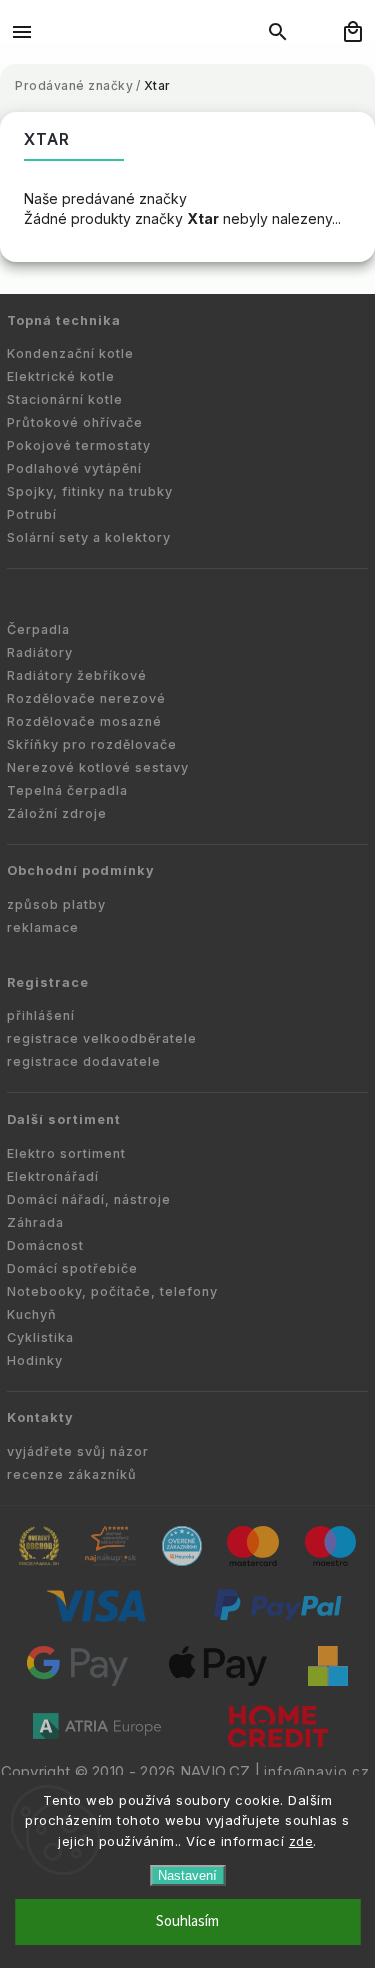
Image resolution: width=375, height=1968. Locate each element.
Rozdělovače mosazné (84, 721)
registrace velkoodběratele (102, 1038)
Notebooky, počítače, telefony (112, 1291)
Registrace (48, 982)
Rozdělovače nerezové (86, 698)
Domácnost (45, 1245)
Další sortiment (64, 1119)
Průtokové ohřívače (75, 422)
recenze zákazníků (72, 1474)
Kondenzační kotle (70, 353)
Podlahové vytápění (74, 468)
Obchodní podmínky (81, 870)
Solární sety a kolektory (89, 537)
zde (301, 1841)
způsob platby (56, 904)
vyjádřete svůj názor (78, 1451)
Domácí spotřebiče (72, 1268)
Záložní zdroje (57, 813)
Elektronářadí (53, 1176)
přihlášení (41, 1015)
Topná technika (64, 320)
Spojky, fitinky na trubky (90, 491)
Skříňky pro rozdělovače (92, 744)
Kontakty (40, 1417)
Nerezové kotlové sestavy (98, 767)
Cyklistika (40, 1337)
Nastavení (187, 1875)
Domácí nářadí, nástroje (89, 1199)
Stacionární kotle (65, 399)
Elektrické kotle (61, 376)
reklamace (43, 927)
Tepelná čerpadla (67, 790)
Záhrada (35, 1222)
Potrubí (32, 514)
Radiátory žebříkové (77, 675)
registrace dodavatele (84, 1061)
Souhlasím (187, 1921)
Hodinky (35, 1360)
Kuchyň (32, 1314)
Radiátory (40, 652)
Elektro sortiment (66, 1153)
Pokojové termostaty (79, 445)
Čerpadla (38, 629)
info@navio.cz (317, 1772)
